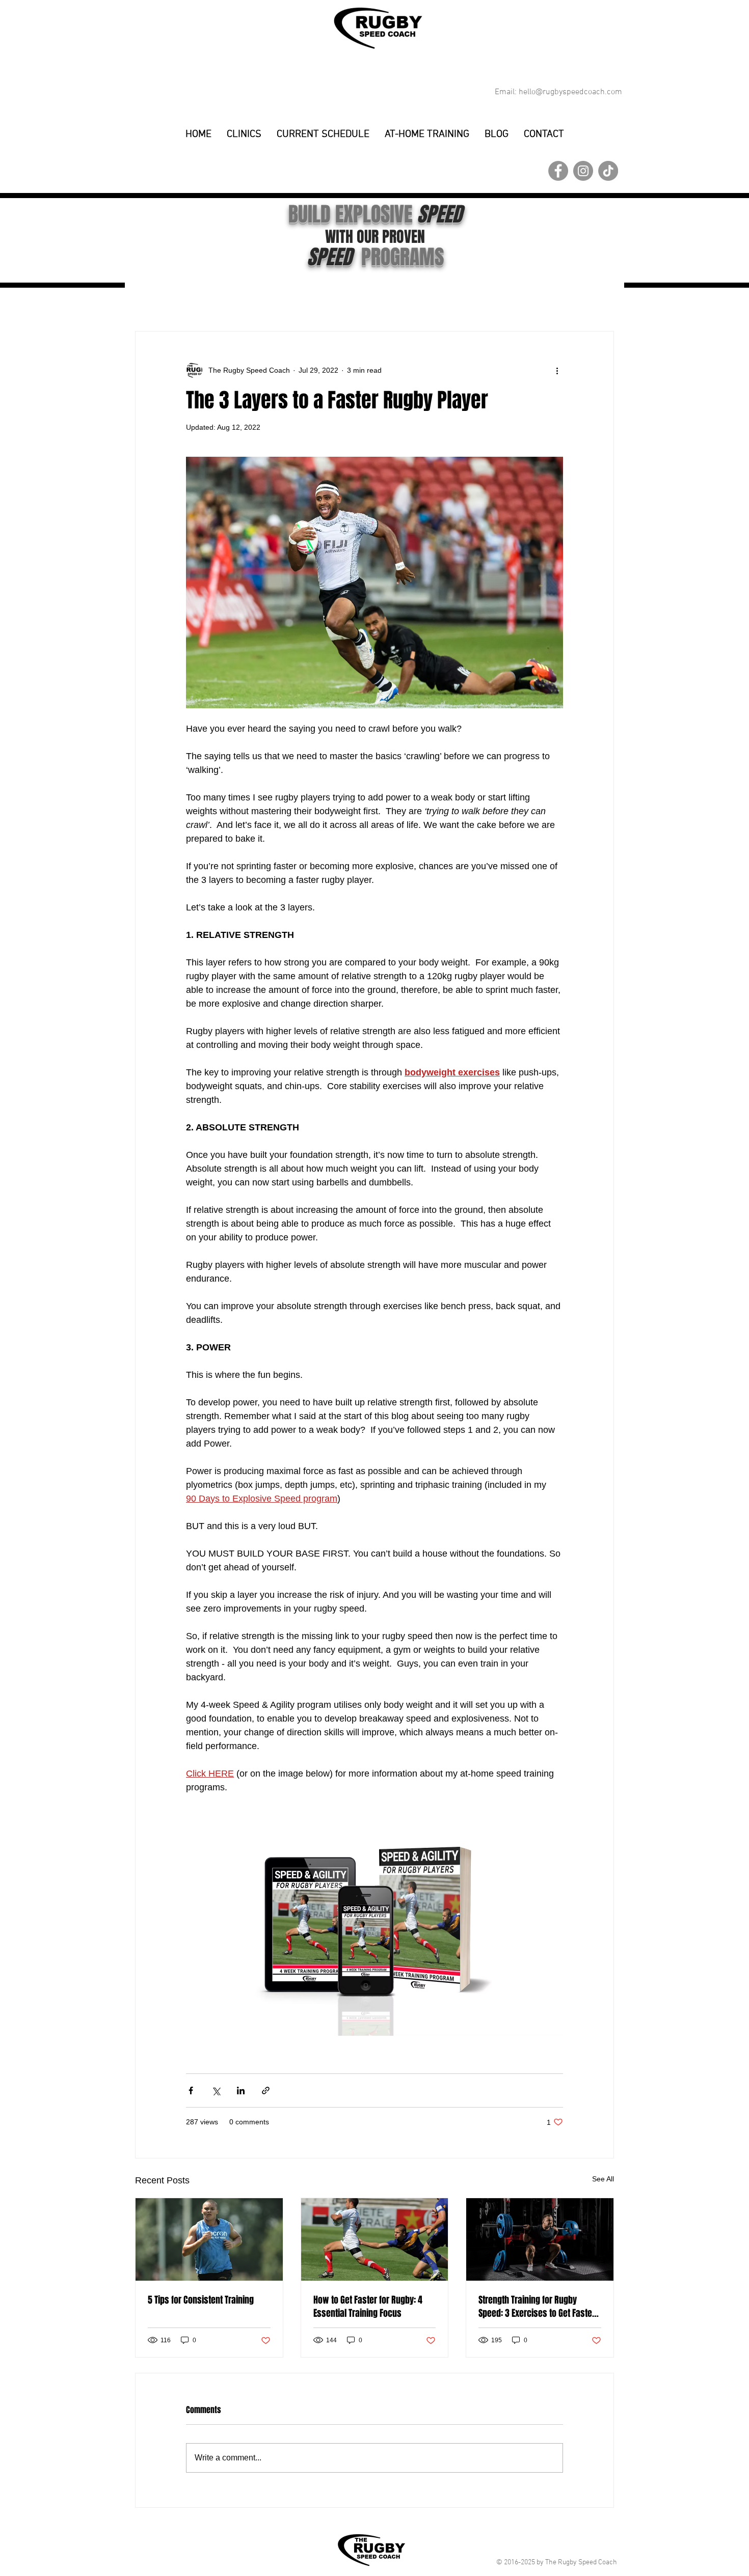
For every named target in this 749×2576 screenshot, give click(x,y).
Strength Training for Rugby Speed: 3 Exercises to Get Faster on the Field (537, 2307)
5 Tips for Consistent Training (201, 2300)
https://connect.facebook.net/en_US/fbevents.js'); (160, 44)
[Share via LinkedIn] (241, 2090)
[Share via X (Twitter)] (216, 2090)
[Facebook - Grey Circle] (558, 171)
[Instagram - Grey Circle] (583, 171)
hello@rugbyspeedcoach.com (570, 92)
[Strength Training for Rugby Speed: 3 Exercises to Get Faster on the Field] (540, 2239)
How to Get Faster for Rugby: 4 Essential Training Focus (368, 2307)
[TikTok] (608, 171)
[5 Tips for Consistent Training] (209, 2239)
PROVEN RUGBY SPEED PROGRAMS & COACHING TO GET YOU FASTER (377, 146)
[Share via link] (266, 2090)
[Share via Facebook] (191, 2090)
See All (603, 2179)
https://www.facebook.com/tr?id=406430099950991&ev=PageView (177, 70)
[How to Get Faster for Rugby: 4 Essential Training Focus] (375, 2239)
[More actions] (557, 370)
